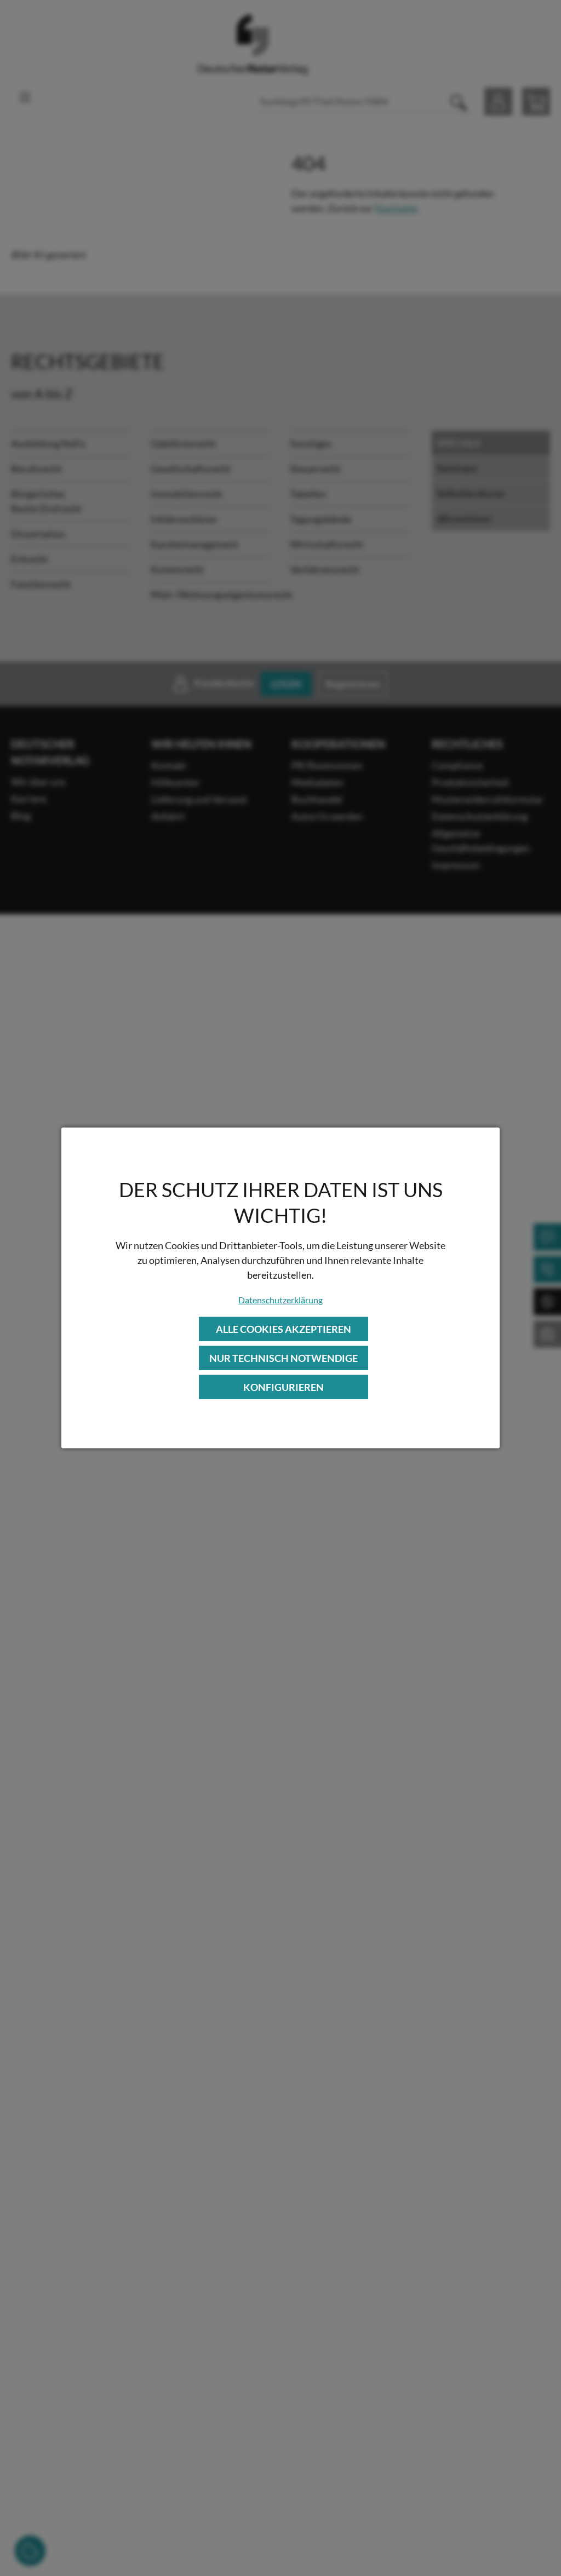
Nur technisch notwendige (284, 1358)
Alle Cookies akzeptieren (284, 1329)
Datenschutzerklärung (280, 1299)
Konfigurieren (284, 1387)
